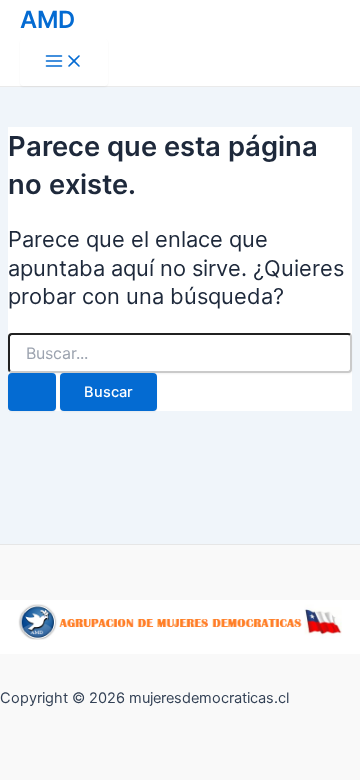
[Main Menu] (64, 62)
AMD (47, 19)
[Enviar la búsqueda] (32, 392)
